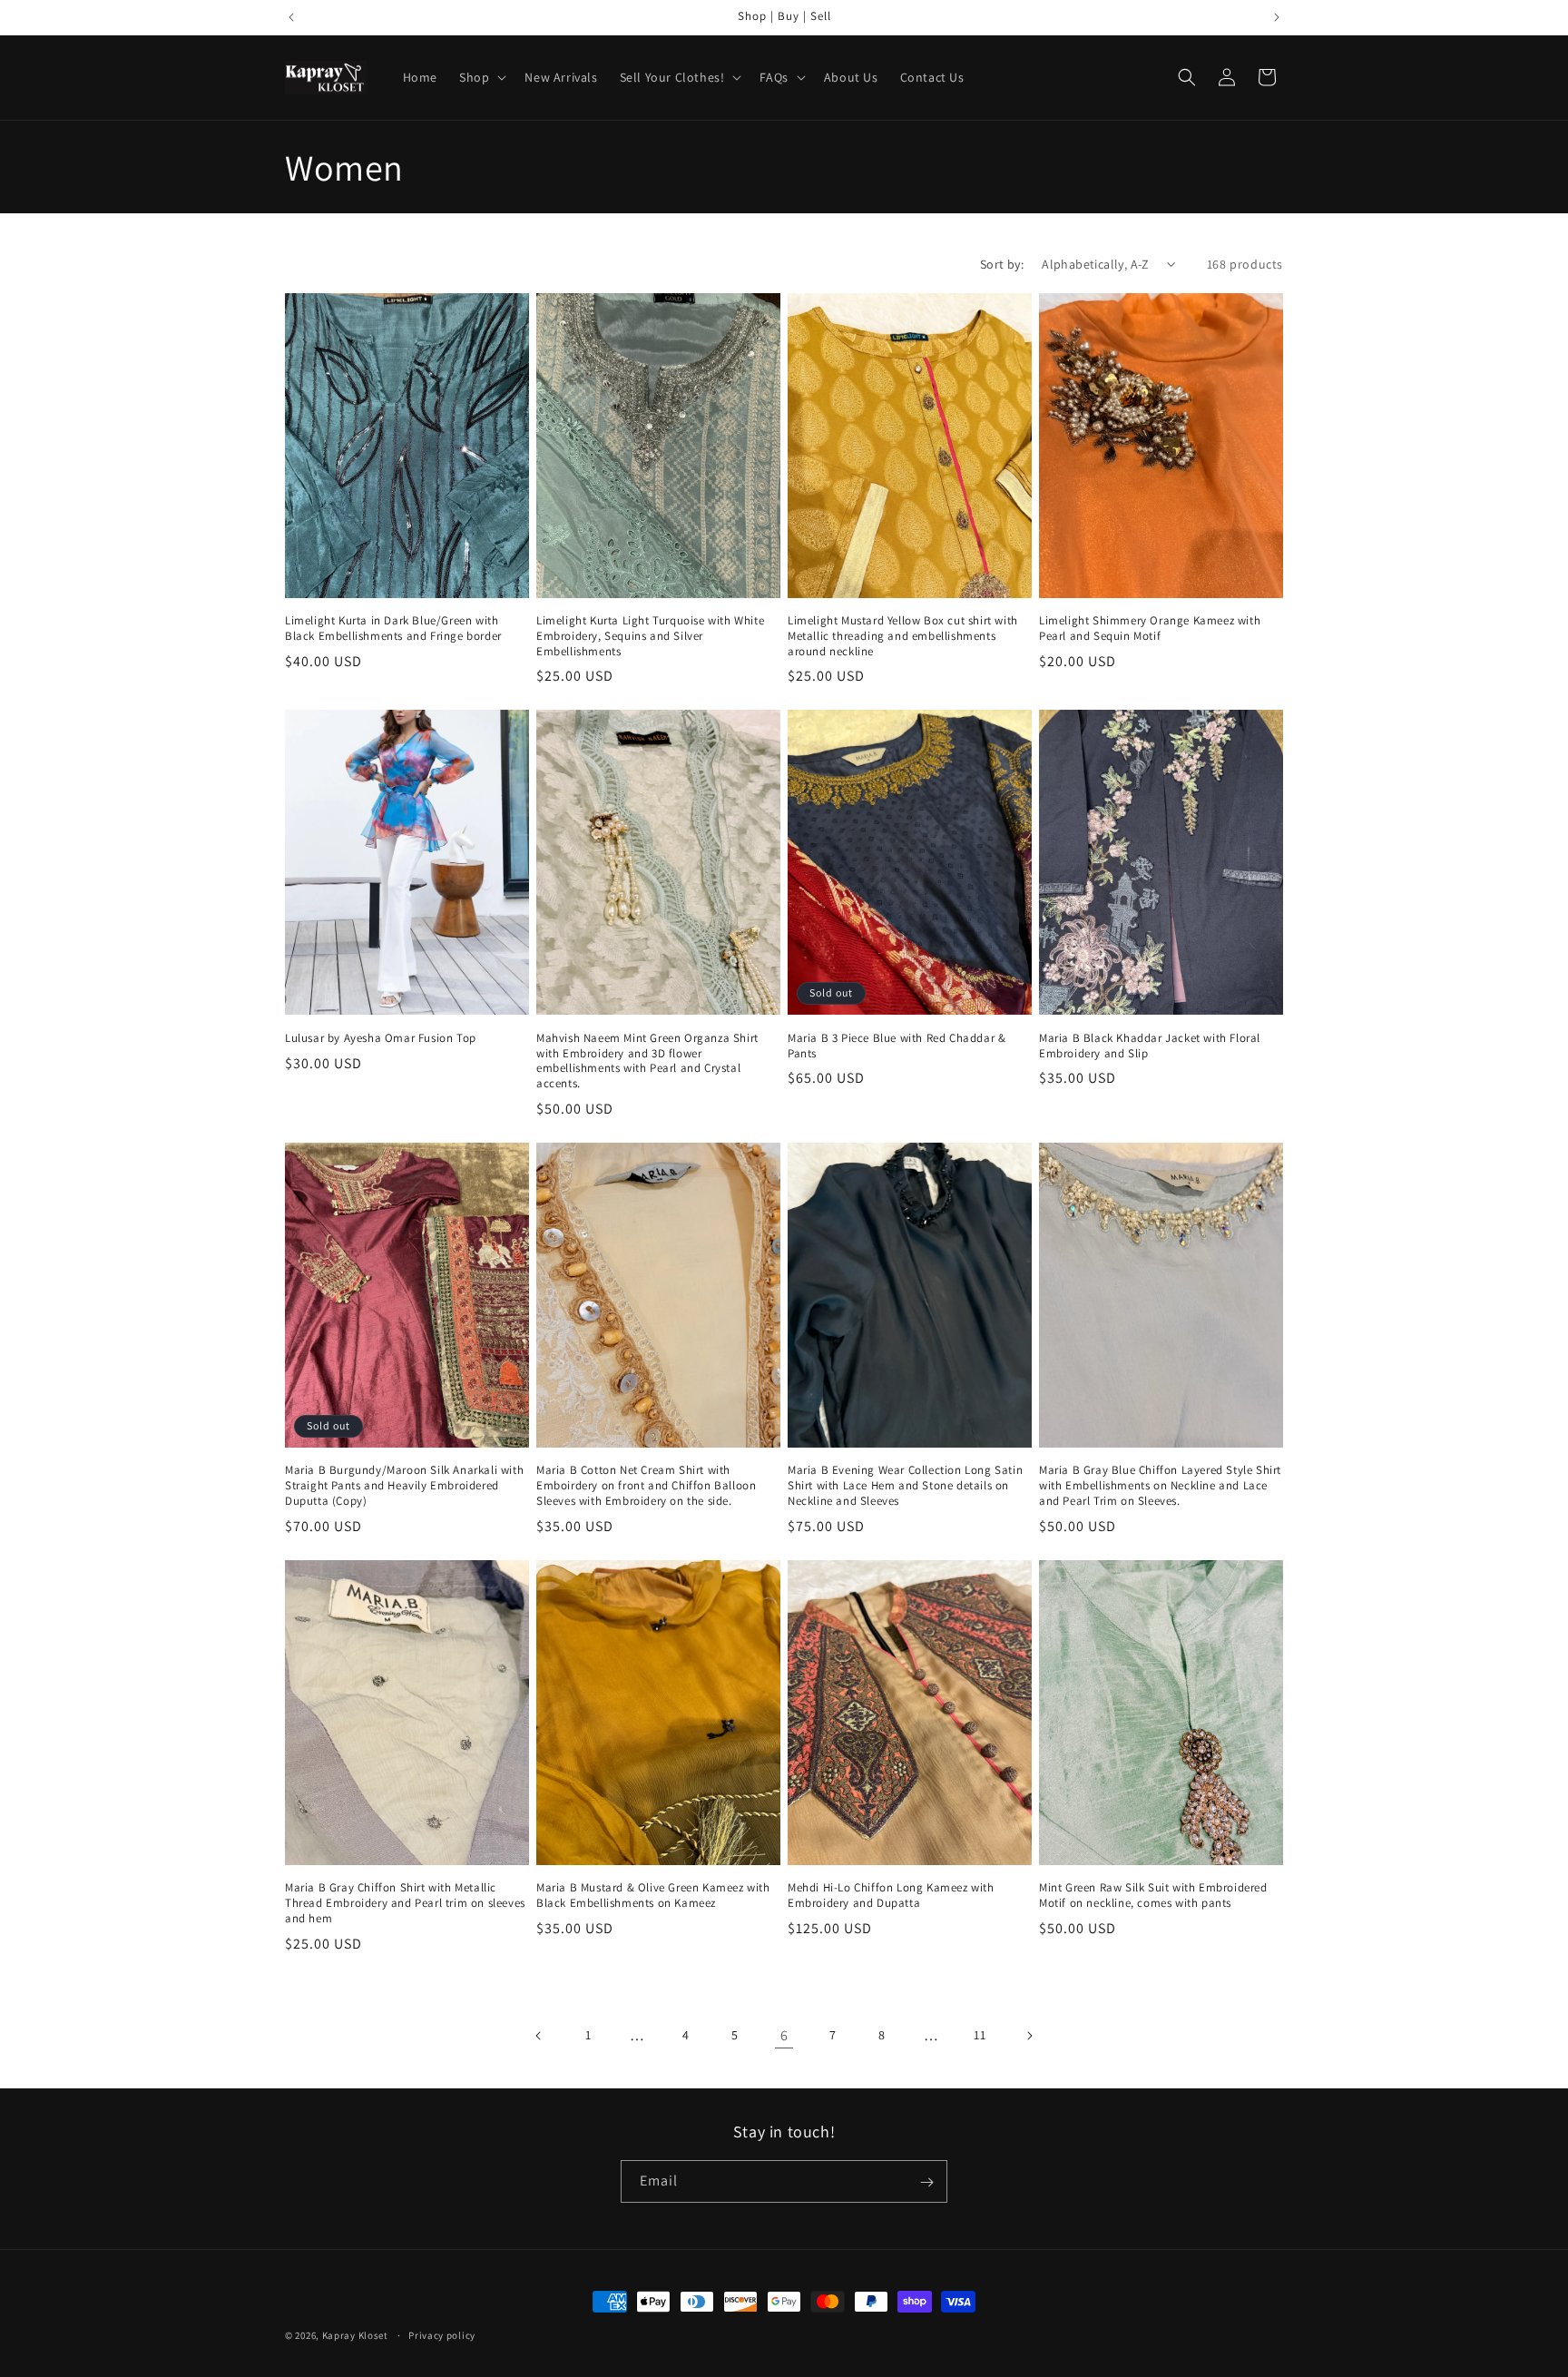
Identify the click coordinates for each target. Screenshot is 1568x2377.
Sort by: (1002, 264)
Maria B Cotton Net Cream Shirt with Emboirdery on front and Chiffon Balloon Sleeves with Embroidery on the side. (646, 1486)
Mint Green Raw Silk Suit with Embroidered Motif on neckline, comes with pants (1153, 1896)
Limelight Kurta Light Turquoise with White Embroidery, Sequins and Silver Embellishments (650, 636)
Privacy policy (442, 2334)
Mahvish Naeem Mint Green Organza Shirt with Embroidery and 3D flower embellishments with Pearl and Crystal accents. (647, 1061)
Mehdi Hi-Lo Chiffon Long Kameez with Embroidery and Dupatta (891, 1896)
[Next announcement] (1277, 17)
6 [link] (784, 2035)
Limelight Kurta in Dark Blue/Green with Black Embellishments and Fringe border (393, 629)
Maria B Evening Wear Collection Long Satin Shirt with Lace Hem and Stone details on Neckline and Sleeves (905, 1486)
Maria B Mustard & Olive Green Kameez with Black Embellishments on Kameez (653, 1896)
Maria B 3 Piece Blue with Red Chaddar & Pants (897, 1046)
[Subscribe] (926, 2182)
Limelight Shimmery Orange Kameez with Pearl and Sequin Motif (1150, 629)
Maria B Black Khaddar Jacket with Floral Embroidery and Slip (1150, 1046)
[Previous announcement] (291, 17)
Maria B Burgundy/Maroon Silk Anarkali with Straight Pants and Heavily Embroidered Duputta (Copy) (404, 1486)
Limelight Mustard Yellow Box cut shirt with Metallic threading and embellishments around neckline (903, 636)
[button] (481, 77)
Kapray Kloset (355, 2335)
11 (980, 2035)
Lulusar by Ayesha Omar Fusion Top (381, 1038)
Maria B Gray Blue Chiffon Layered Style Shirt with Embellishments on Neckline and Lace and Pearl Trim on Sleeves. (1160, 1486)
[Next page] (1029, 2036)
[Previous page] (539, 2036)
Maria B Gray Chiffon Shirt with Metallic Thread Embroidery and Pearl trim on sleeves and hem (405, 1903)
